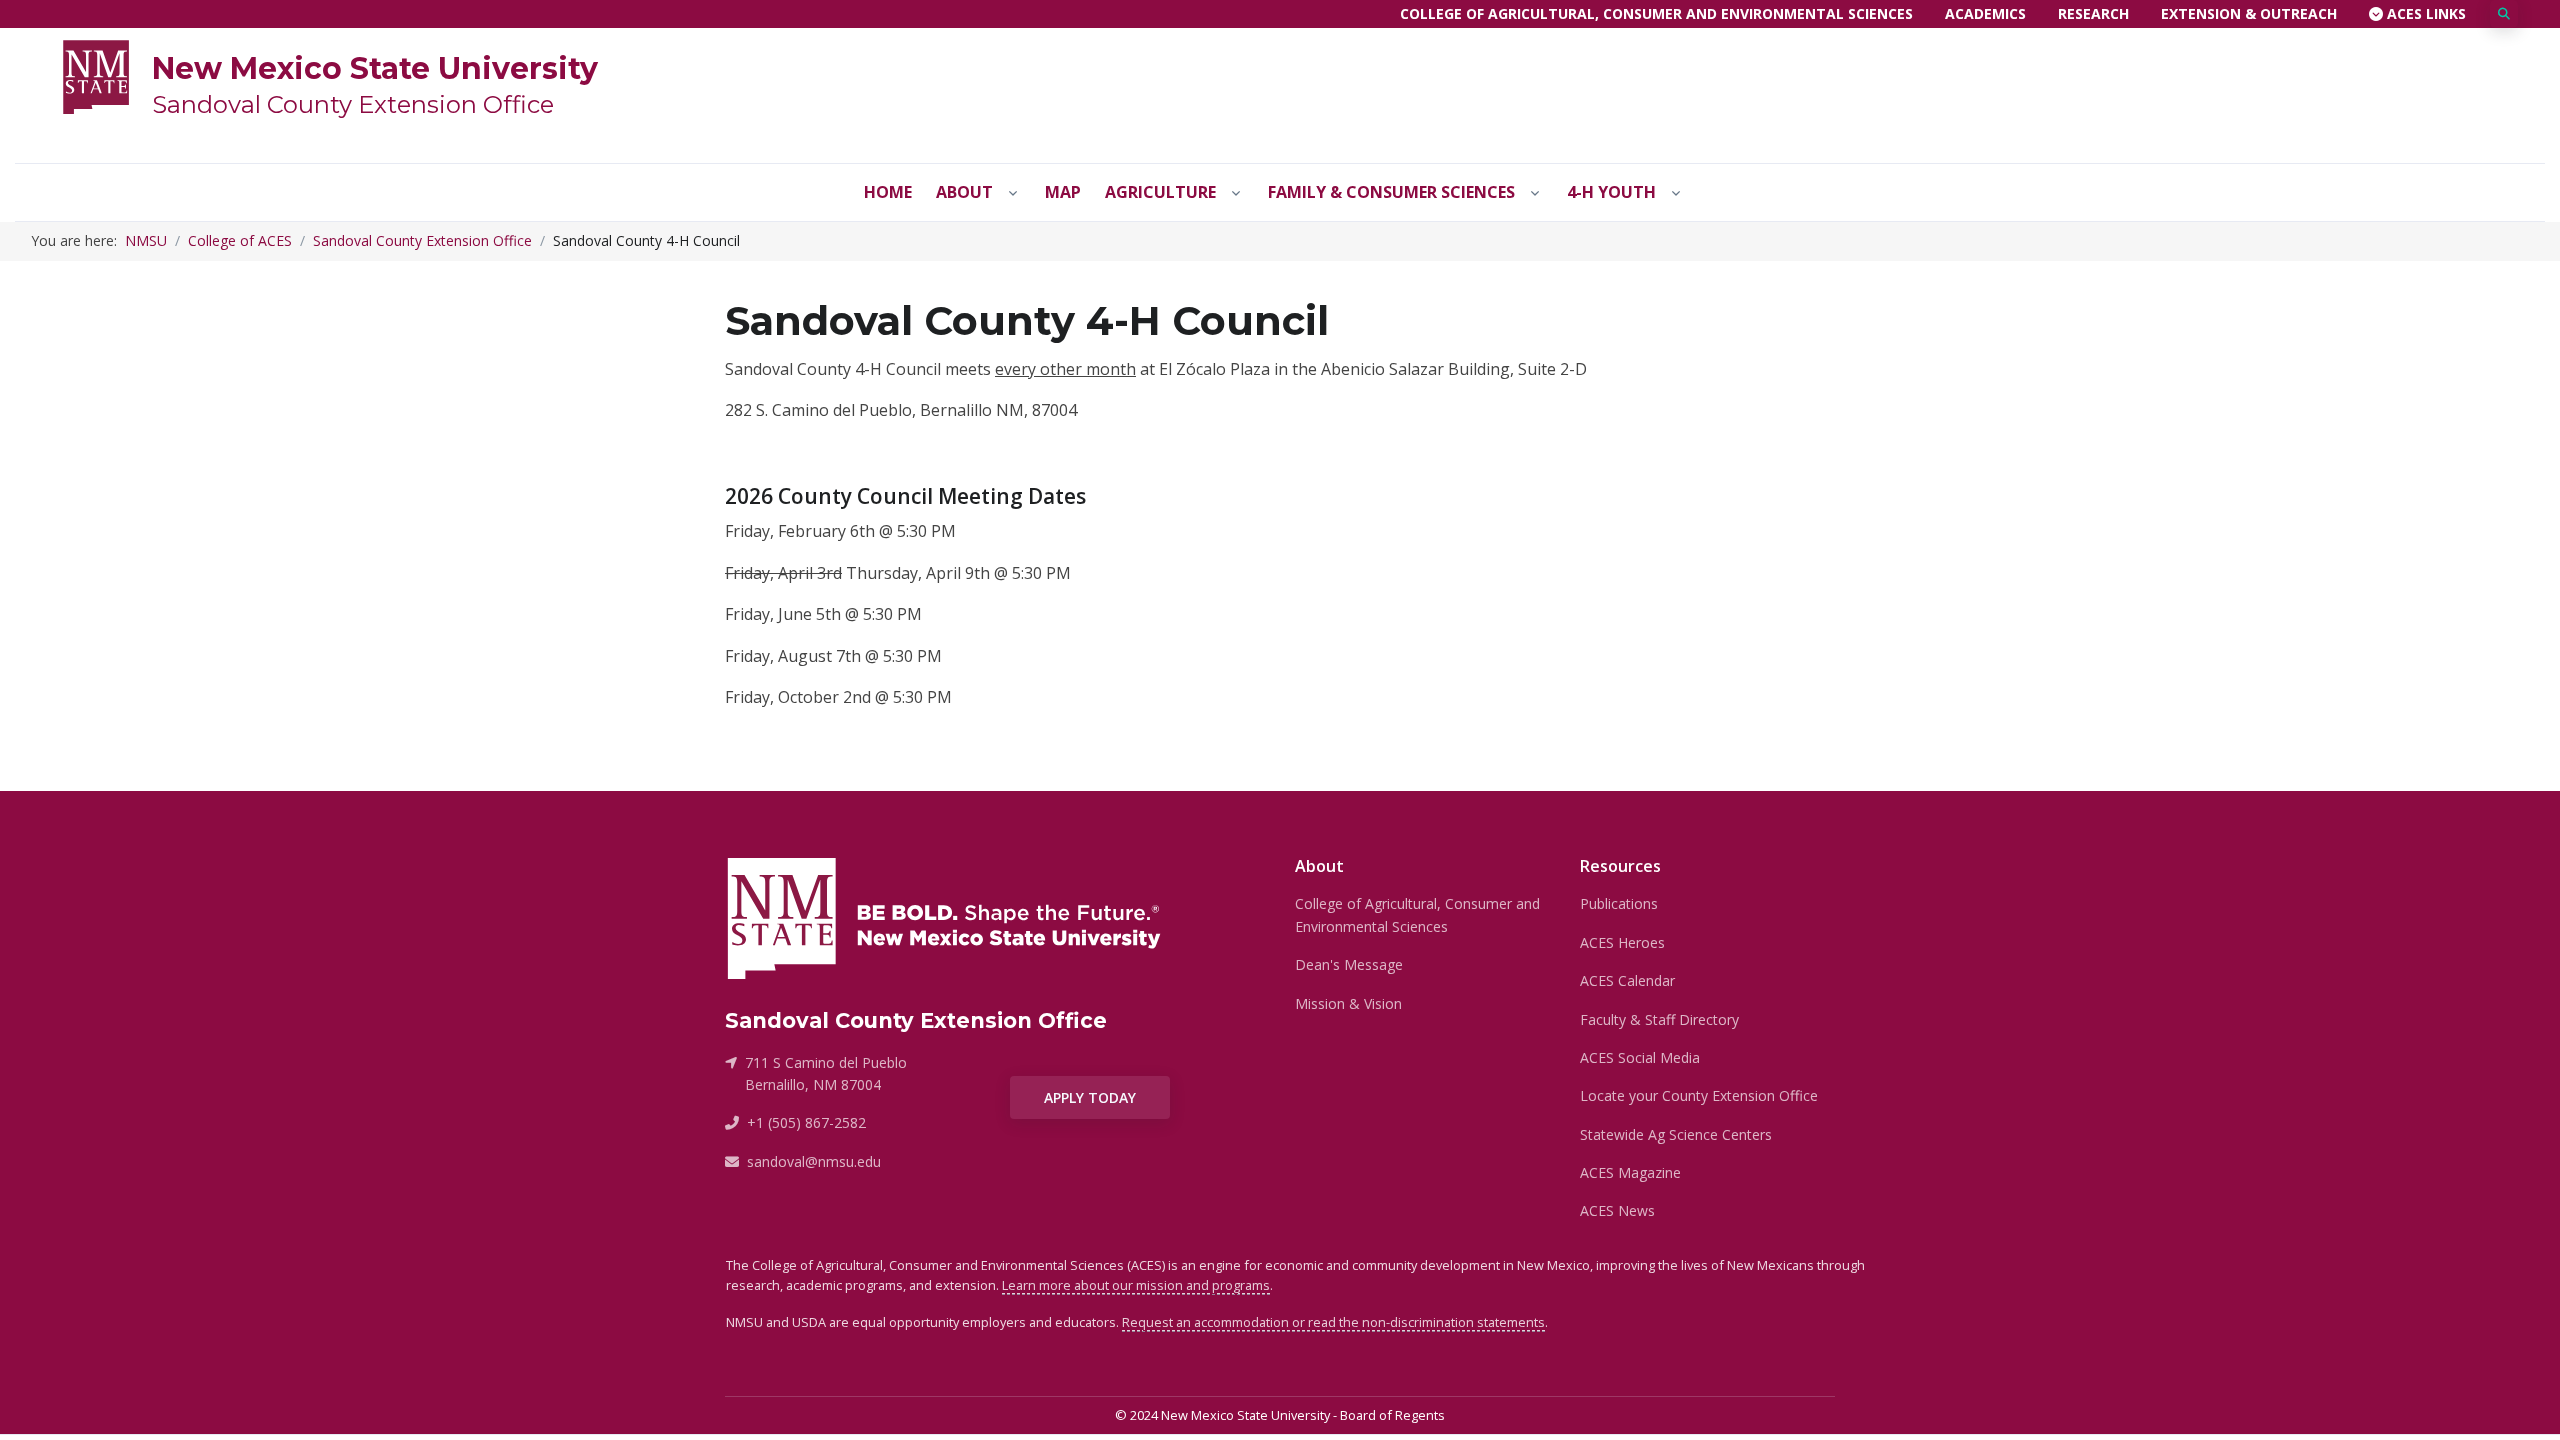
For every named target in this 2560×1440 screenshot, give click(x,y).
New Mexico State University (375, 68)
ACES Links (2424, 13)
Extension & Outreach (2249, 13)
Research (2093, 13)
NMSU (146, 240)
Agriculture (1160, 192)
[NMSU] (96, 75)
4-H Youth (1611, 192)
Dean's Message (1349, 964)
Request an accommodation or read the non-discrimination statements (1333, 1322)
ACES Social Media (1640, 1057)
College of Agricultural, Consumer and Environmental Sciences (1656, 13)
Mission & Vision (1348, 1003)
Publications (1619, 903)
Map (1063, 192)
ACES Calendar (1627, 980)
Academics (1985, 13)
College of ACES (240, 240)
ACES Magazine (1630, 1172)
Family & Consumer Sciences (1391, 192)
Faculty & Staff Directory (1659, 1019)
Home (888, 192)
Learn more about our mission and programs (1136, 1285)
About (964, 192)
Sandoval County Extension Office (353, 104)
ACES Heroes (1622, 942)
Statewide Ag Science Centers (1676, 1134)
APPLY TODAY (1090, 1097)
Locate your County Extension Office (1699, 1095)
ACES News (1617, 1210)
